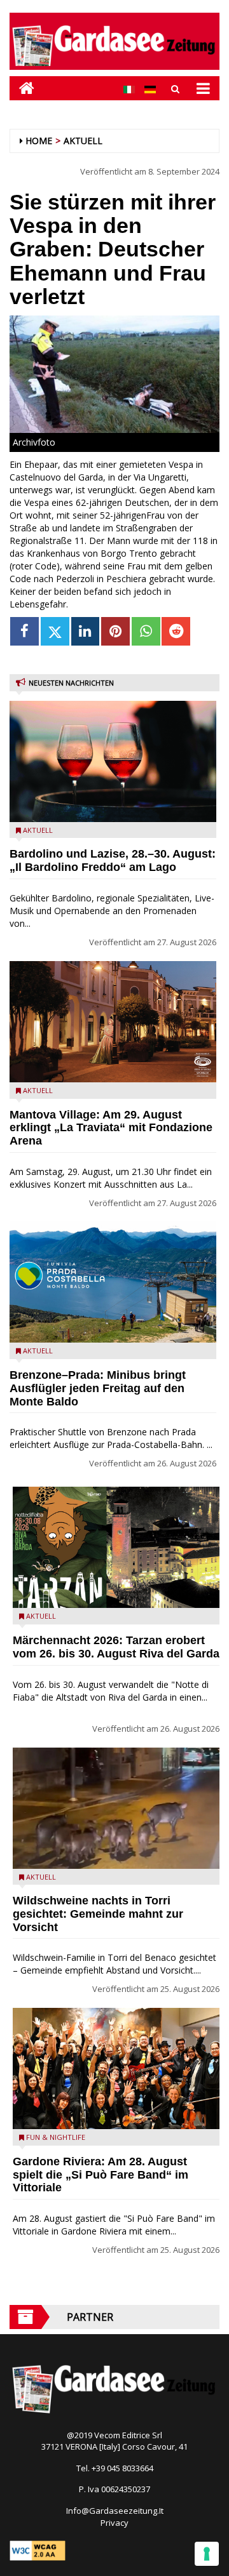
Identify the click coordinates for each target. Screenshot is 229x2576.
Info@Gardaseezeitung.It (115, 2511)
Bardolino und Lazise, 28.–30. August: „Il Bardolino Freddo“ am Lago (113, 860)
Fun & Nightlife (56, 2137)
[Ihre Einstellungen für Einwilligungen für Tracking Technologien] (207, 2554)
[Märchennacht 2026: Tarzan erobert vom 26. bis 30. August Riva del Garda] (116, 1547)
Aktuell (83, 141)
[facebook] (24, 631)
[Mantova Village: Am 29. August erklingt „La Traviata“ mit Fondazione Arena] (113, 1022)
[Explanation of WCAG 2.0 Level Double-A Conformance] (38, 2549)
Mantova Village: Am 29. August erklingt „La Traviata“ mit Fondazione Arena (111, 1128)
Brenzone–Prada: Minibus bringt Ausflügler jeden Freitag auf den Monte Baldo (98, 1388)
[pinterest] (115, 631)
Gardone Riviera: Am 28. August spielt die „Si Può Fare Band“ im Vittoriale (101, 2175)
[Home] (22, 88)
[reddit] (176, 631)
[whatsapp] (146, 631)
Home (39, 141)
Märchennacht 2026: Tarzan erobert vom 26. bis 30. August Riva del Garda (116, 1647)
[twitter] (55, 631)
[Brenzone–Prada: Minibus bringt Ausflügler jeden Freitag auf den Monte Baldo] (113, 1282)
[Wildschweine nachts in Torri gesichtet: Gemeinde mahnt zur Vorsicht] (116, 1808)
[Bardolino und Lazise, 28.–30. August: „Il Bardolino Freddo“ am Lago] (113, 761)
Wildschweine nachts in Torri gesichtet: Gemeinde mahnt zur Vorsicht (98, 1914)
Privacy (114, 2523)
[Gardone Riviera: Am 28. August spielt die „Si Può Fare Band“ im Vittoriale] (116, 2068)
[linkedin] (86, 631)
